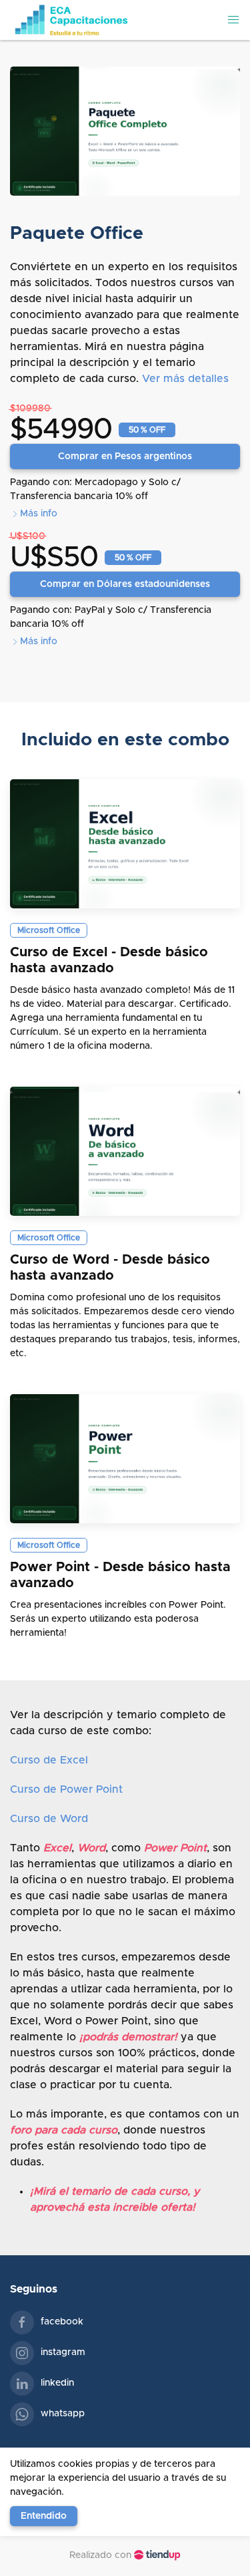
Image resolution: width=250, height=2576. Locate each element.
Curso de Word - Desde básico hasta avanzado (110, 1268)
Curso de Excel (49, 1760)
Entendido (44, 2516)
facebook (62, 2322)
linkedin (57, 2383)
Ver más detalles (185, 379)
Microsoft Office (49, 930)
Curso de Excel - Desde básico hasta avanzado (109, 960)
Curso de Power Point (66, 1789)
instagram (63, 2352)
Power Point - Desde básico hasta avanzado (120, 1575)
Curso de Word (49, 1819)
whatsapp (63, 2414)
